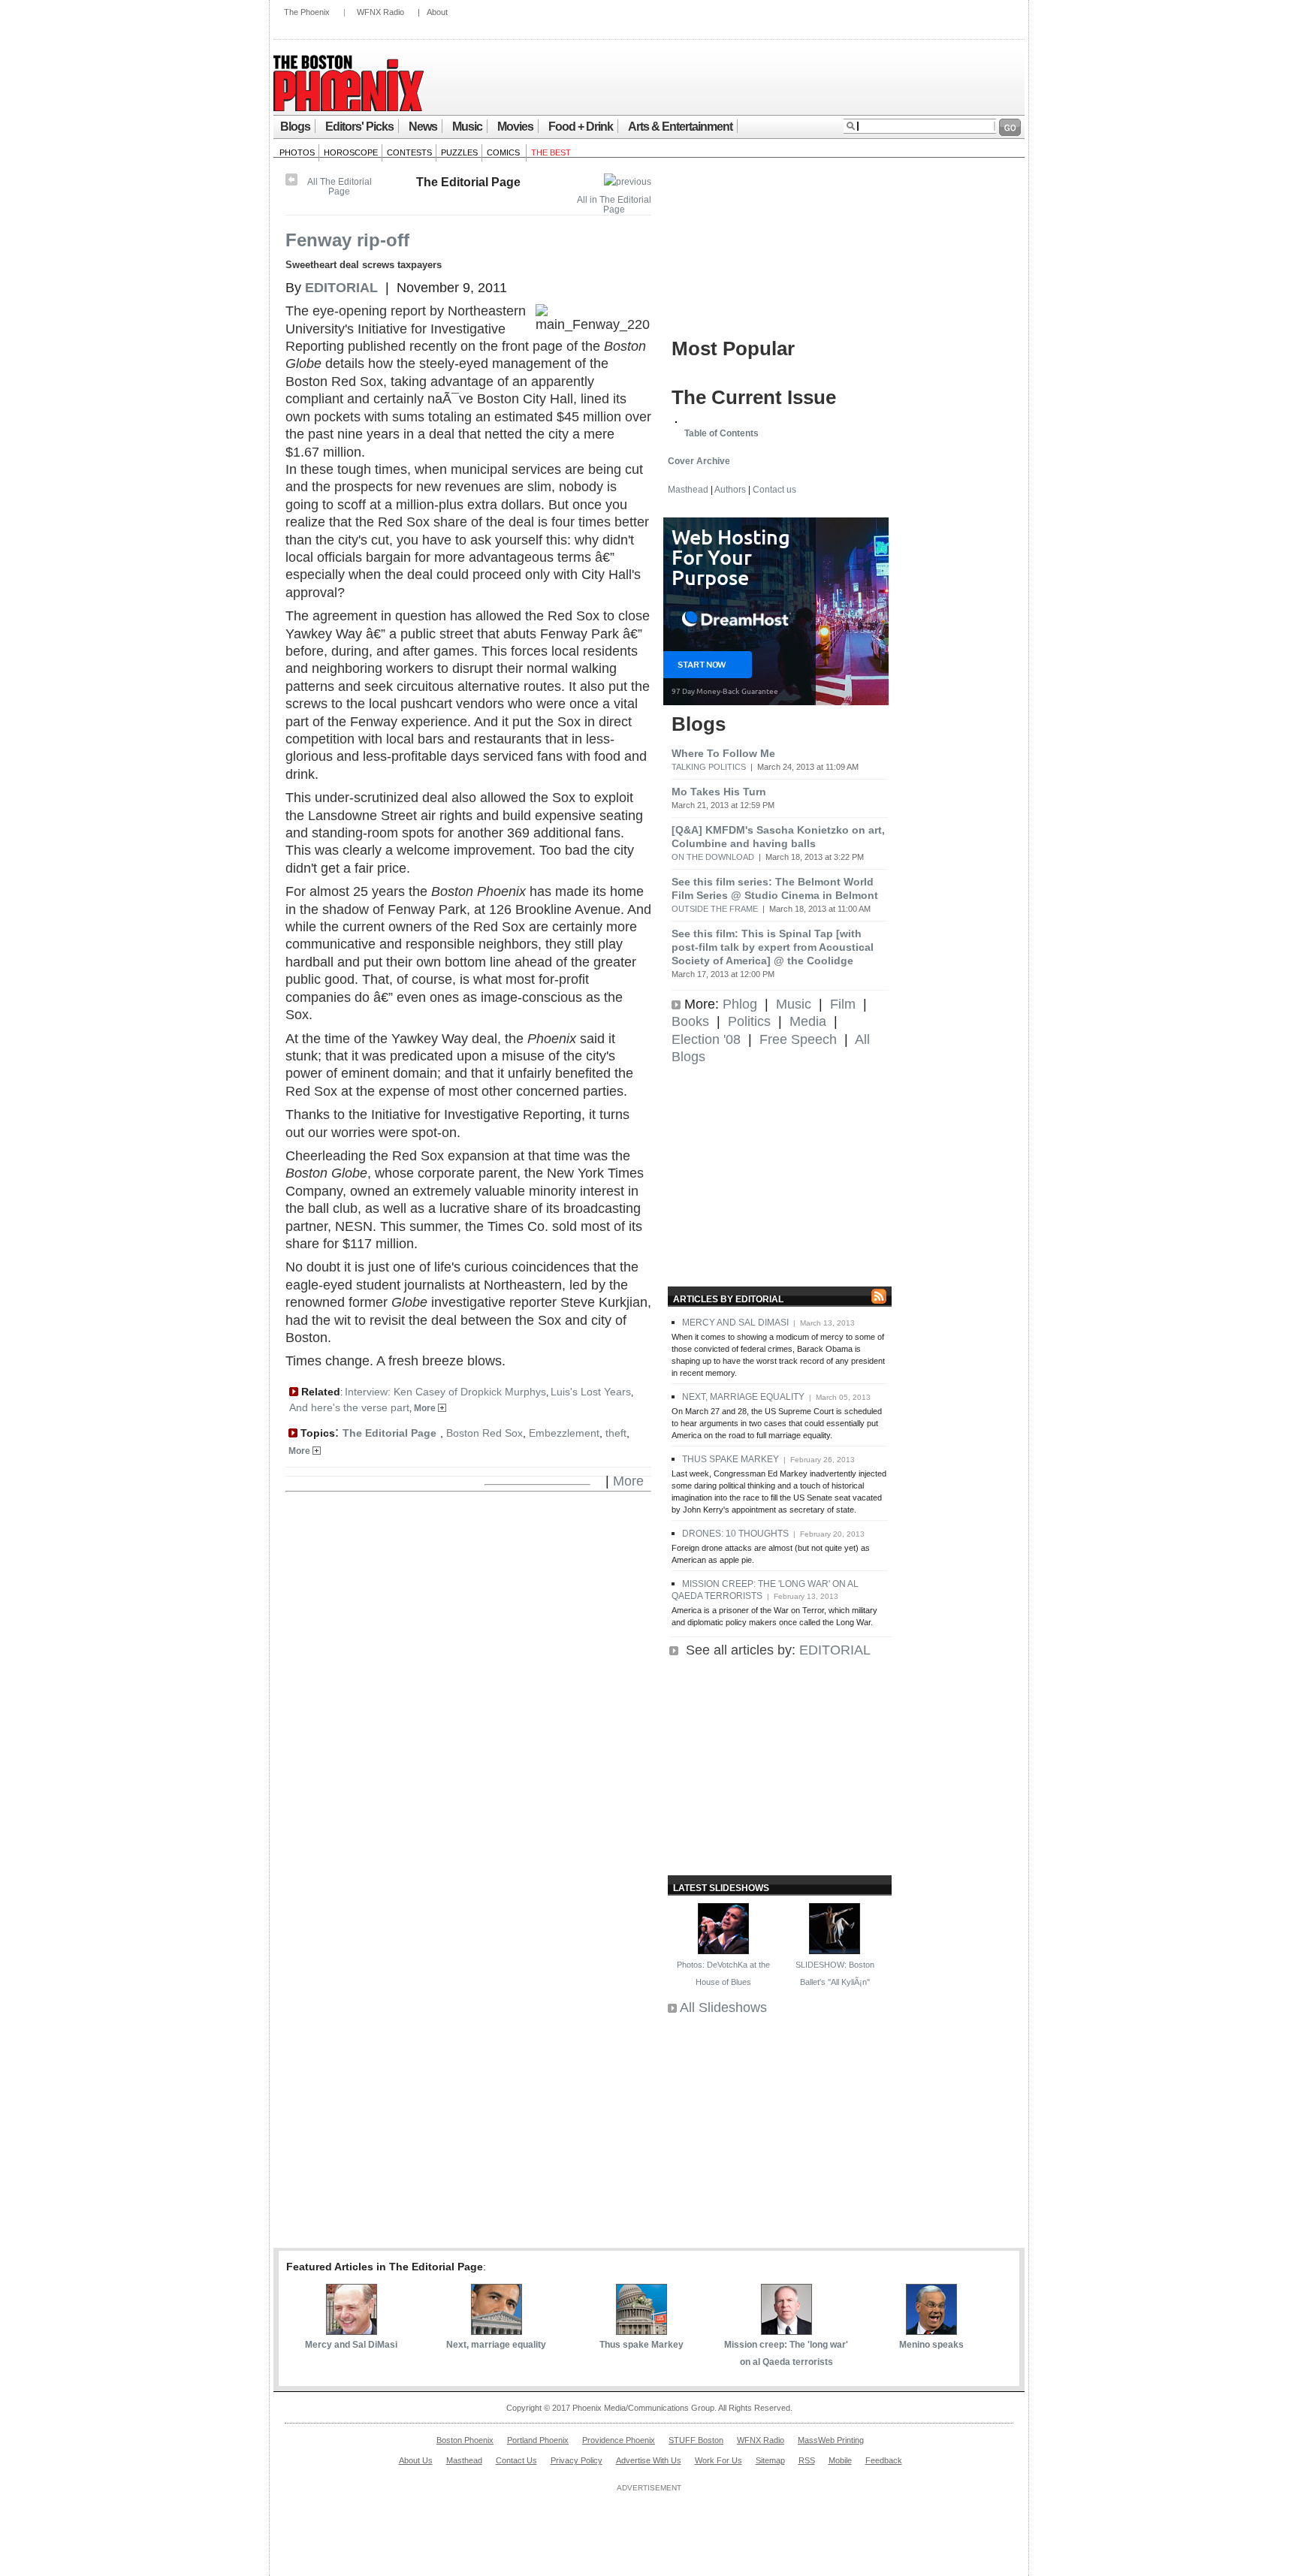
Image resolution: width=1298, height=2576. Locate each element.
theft (616, 1433)
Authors (730, 490)
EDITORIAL (835, 1650)
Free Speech (798, 1039)
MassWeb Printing (831, 2440)
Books (690, 1021)
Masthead (688, 490)
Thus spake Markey (641, 2345)
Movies (515, 127)
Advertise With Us (649, 2460)
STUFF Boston (696, 2440)
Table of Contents (721, 433)
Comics (504, 152)
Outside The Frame (715, 909)
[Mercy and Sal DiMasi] (352, 2330)
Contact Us (516, 2460)
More (426, 1408)
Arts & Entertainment (680, 127)
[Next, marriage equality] (497, 2330)
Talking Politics (709, 767)
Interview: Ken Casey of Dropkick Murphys (445, 1392)
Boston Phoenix (465, 2440)
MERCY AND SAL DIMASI (735, 1323)
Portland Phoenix (538, 2440)
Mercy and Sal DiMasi (351, 2345)
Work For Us (718, 2460)
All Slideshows (723, 2007)
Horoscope (351, 152)
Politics (749, 1021)
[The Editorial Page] (628, 182)
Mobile (840, 2460)
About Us (416, 2460)
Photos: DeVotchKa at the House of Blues (723, 1973)
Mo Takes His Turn (719, 792)
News (423, 127)
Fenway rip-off (347, 240)
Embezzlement (564, 1433)
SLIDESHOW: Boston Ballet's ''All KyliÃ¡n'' (835, 1973)
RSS (807, 2460)
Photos (297, 152)
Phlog (740, 1004)
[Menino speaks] (931, 2330)
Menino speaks (931, 2345)
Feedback (884, 2460)
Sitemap (770, 2460)
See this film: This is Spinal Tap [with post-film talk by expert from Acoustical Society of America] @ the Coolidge (773, 947)
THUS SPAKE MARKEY (731, 1459)
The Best (551, 152)
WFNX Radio (380, 12)
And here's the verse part (349, 1407)
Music (467, 127)
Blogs (295, 127)
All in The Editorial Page (614, 205)
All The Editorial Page (340, 187)
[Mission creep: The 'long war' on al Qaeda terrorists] (786, 2330)
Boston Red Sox (484, 1433)
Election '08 (706, 1039)
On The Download (713, 857)
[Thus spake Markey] (641, 2330)
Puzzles (459, 152)
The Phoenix (307, 12)
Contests (409, 152)
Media (808, 1021)
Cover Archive (699, 461)
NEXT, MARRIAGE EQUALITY (743, 1397)
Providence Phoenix (619, 2440)
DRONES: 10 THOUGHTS (735, 1534)
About (437, 12)
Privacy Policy (577, 2460)
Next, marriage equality (496, 2345)
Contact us (774, 490)
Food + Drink (581, 127)
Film (843, 1004)
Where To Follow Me (723, 753)
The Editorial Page (468, 182)
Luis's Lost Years (591, 1392)
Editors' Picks (359, 127)
